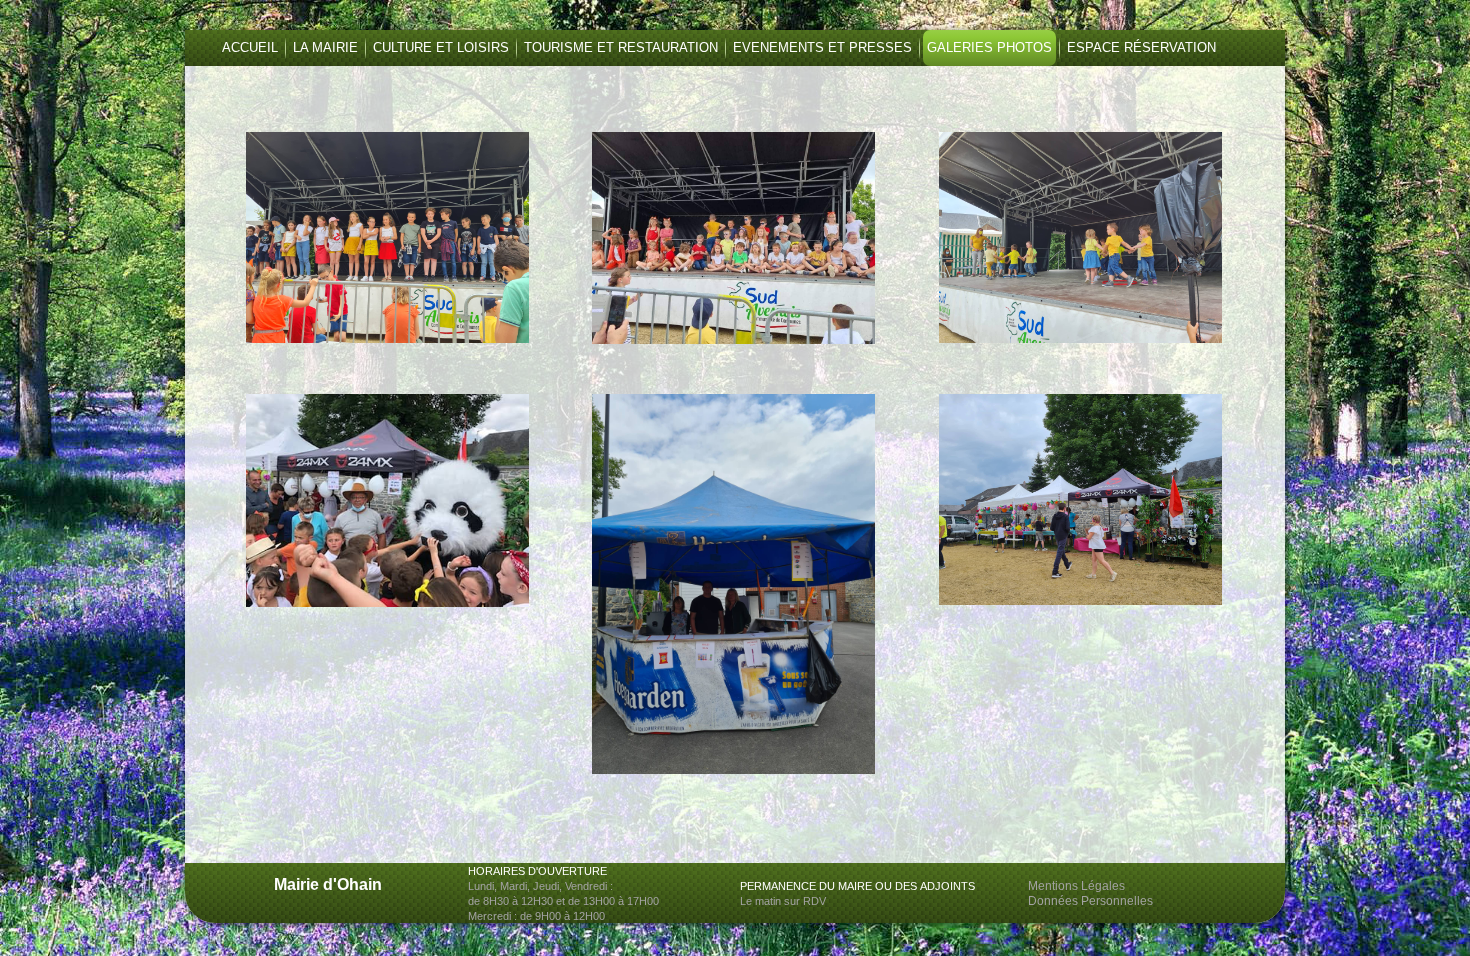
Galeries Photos (989, 47)
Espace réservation (1141, 47)
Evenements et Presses (822, 47)
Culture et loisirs (441, 47)
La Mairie (325, 47)
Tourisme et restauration (621, 47)
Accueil (250, 47)
